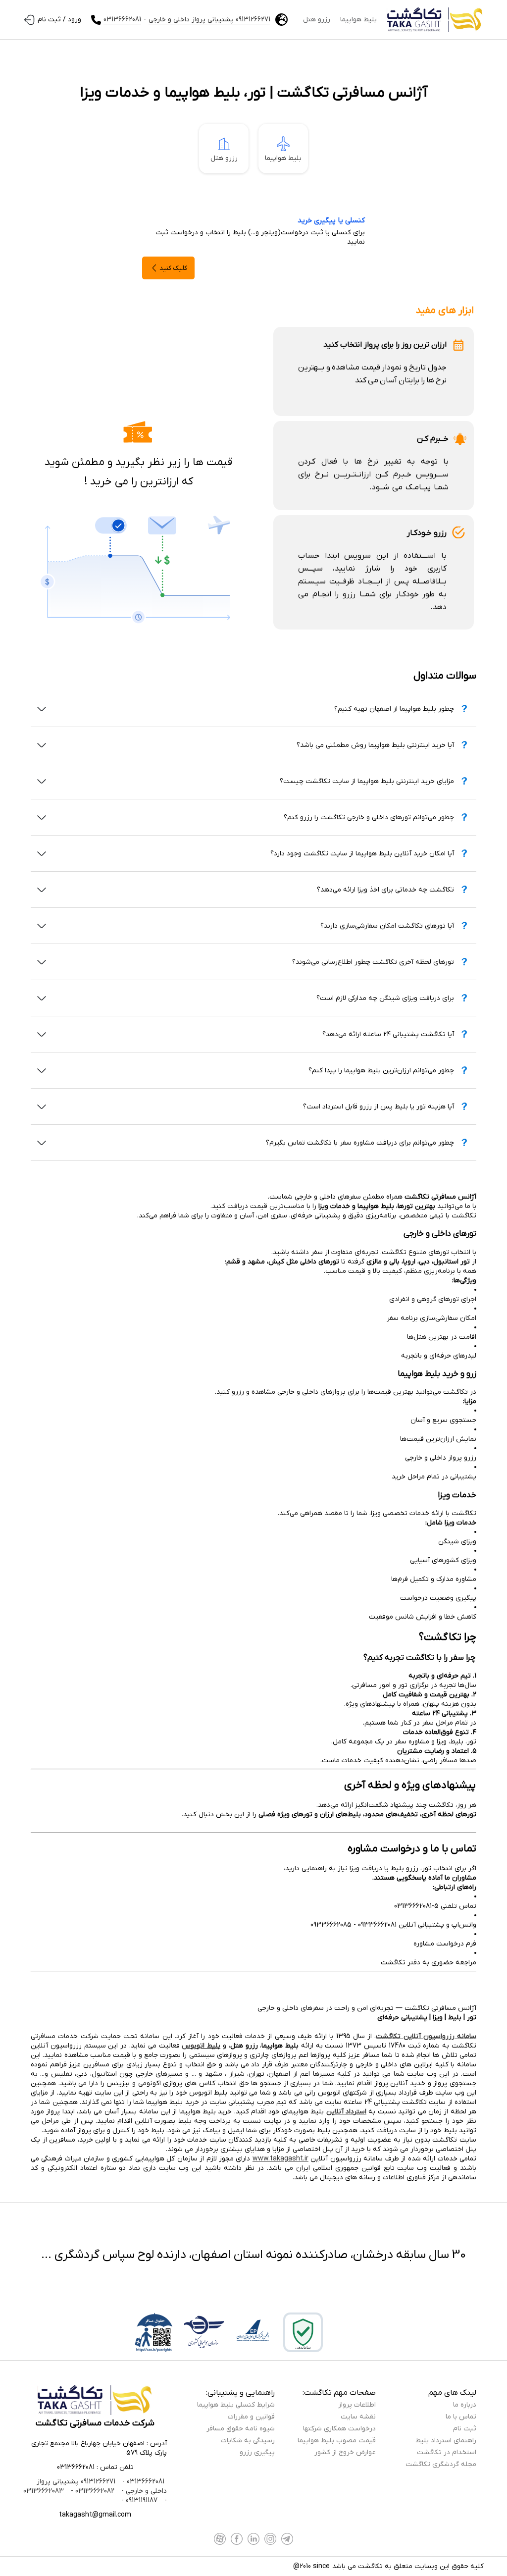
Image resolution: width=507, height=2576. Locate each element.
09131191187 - (139, 2500)
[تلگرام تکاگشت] (287, 2539)
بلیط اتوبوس (201, 2046)
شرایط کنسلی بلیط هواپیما (236, 2405)
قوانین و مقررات (251, 2417)
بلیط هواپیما (358, 20)
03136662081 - (142, 2482)
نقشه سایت (358, 2417)
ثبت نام (465, 2429)
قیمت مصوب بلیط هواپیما (337, 2441)
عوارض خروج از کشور (345, 2452)
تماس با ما (461, 2417)
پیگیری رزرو (257, 2452)
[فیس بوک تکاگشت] (237, 2539)
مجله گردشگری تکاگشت (441, 2464)
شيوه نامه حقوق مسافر (241, 2429)
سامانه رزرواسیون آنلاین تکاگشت (426, 2036)
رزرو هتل (317, 20)
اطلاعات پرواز (357, 2405)
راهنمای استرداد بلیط (446, 2441)
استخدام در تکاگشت (447, 2452)
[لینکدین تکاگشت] (253, 2539)
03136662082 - (92, 2491)
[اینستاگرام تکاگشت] (270, 2539)
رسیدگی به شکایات (248, 2441)
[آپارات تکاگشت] (220, 2539)
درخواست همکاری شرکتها (339, 2429)
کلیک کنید (173, 268)
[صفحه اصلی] (435, 20)
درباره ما (465, 2405)
